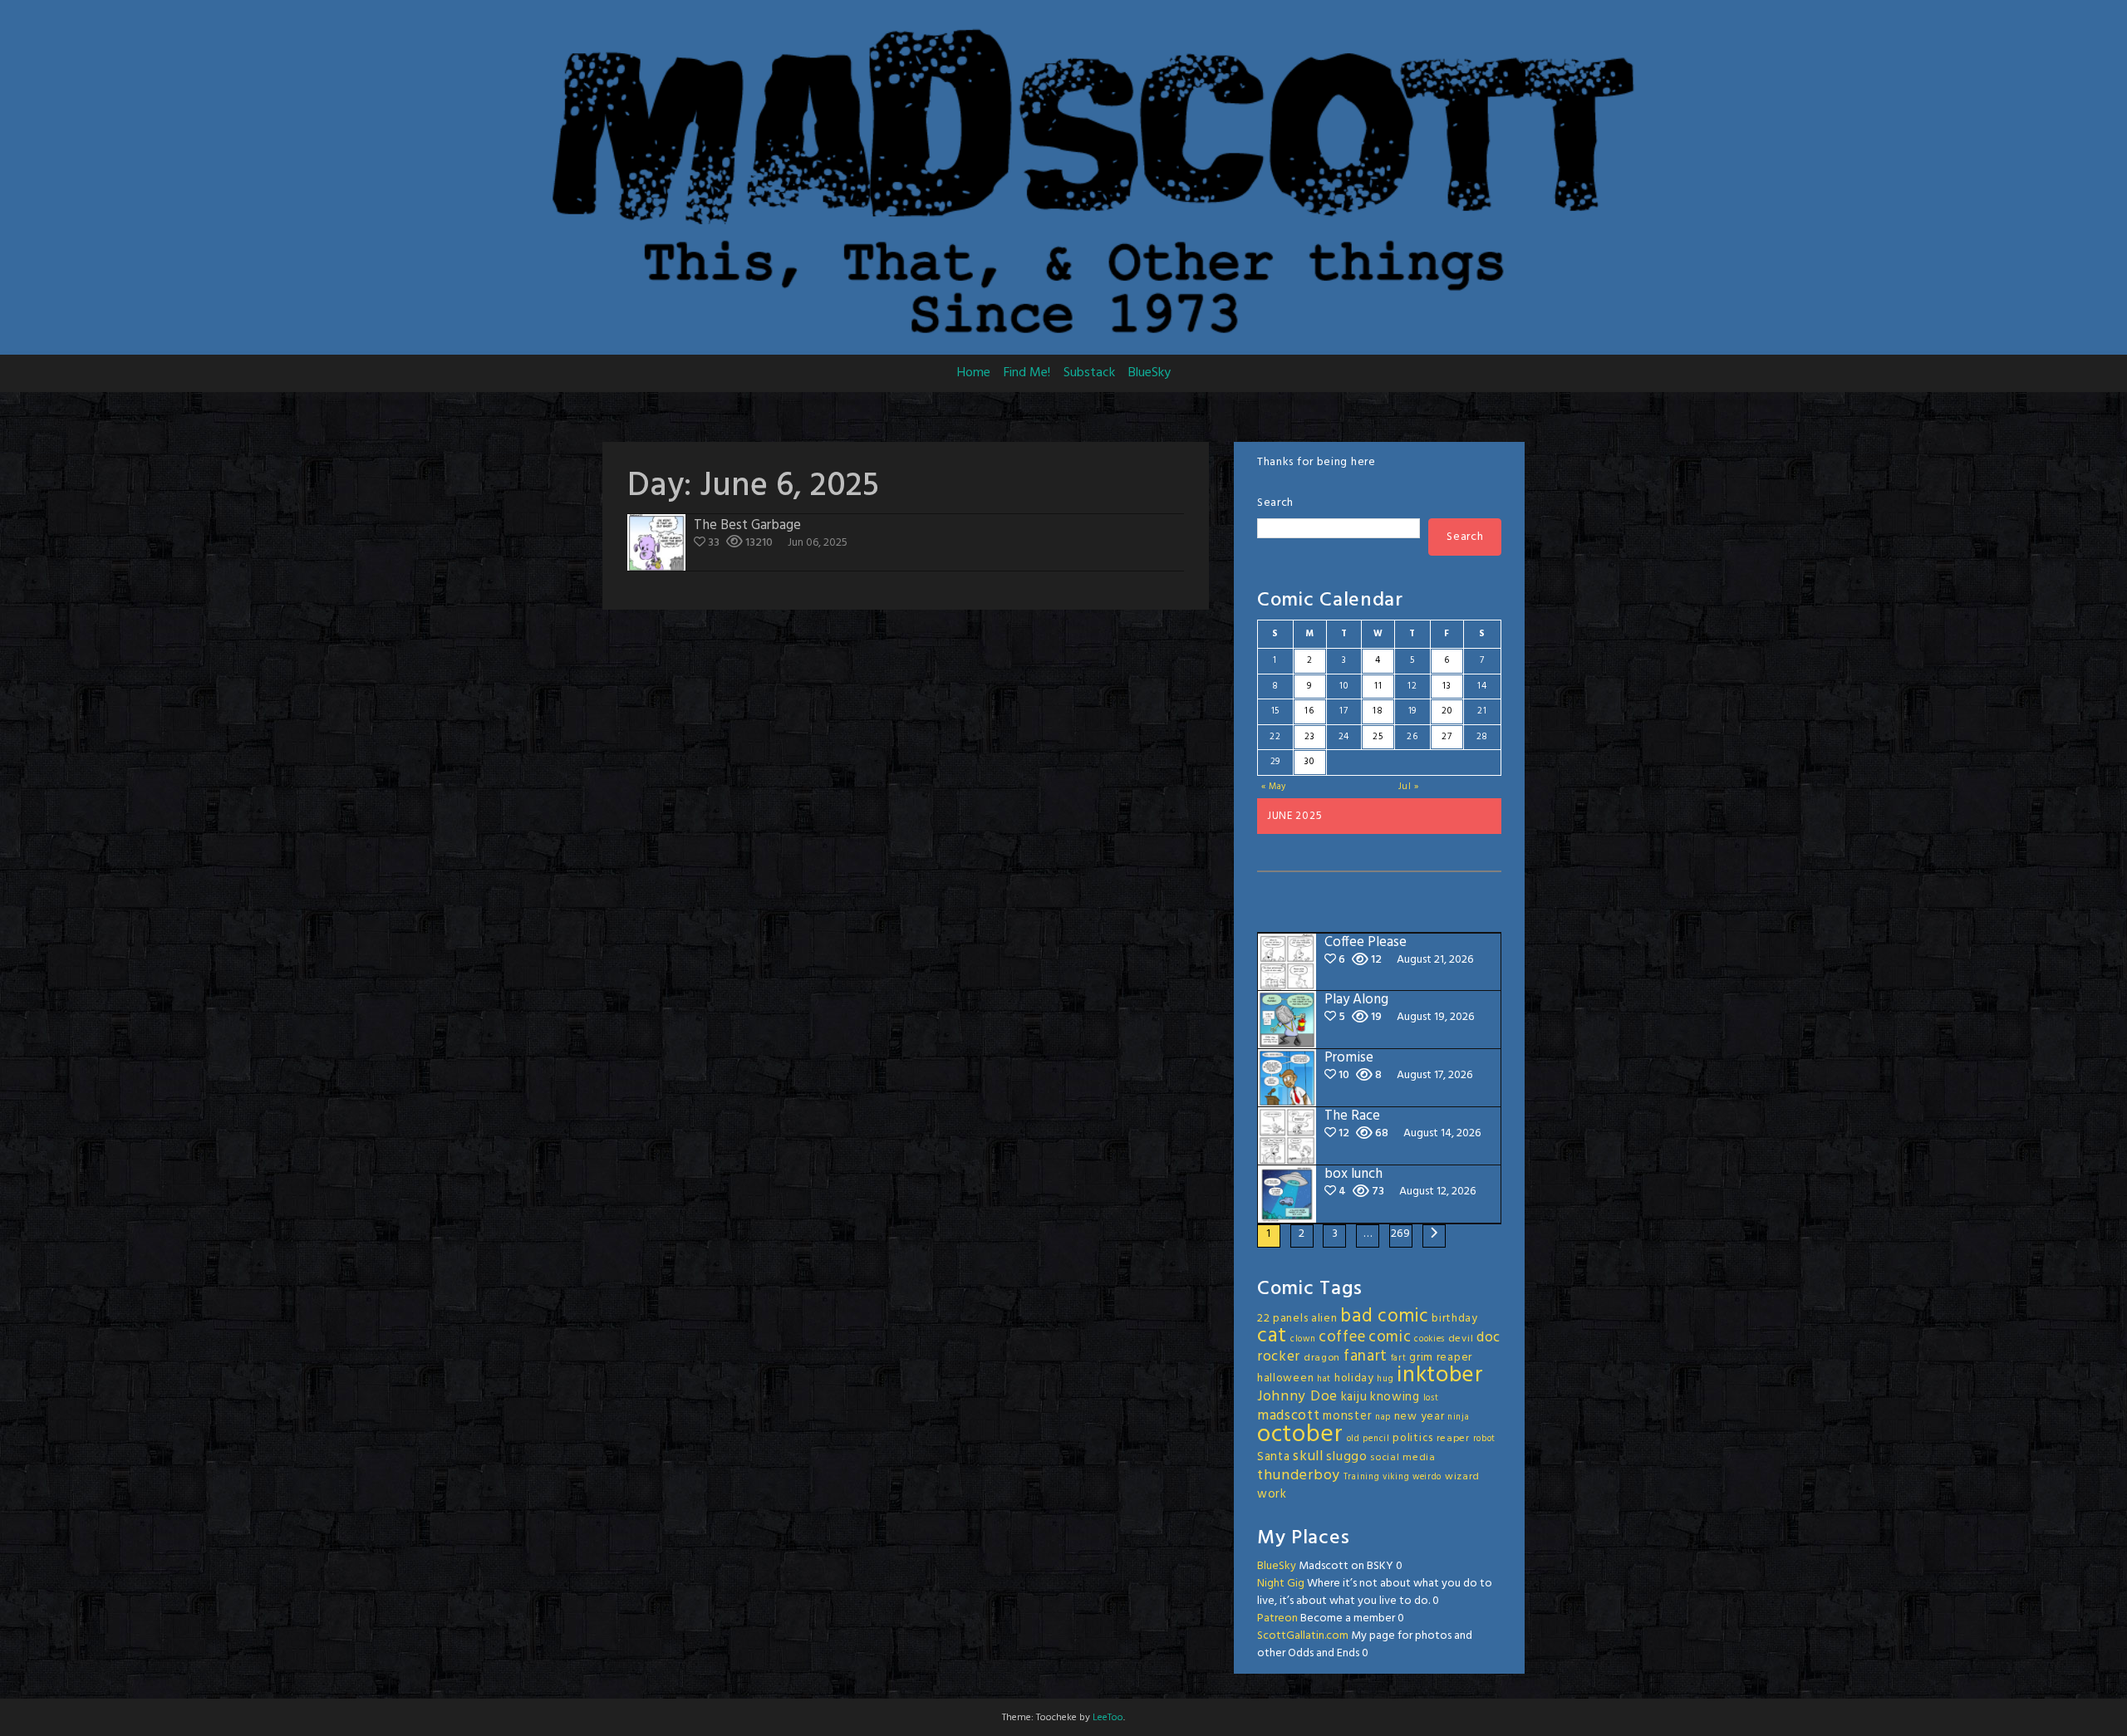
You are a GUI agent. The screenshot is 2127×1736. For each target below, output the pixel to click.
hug (1385, 1379)
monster (1347, 1416)
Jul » (1409, 787)
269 (1401, 1234)
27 (1447, 737)
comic (1390, 1337)
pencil (1376, 1439)
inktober (1440, 1376)
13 (1447, 686)
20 (1447, 711)
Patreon (1277, 1618)
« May (1274, 787)
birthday (1455, 1319)
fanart (1366, 1356)
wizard (1462, 1477)
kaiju (1354, 1397)
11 (1378, 686)
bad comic (1384, 1317)
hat (1324, 1379)
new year (1420, 1417)
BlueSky (1149, 373)
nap (1383, 1417)
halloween (1285, 1378)
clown (1303, 1339)
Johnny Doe (1297, 1397)
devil (1461, 1339)
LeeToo (1108, 1718)
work (1272, 1494)
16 (1309, 711)
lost (1431, 1398)
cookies (1429, 1339)
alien (1324, 1319)
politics (1413, 1438)
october (1300, 1435)
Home (974, 373)
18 (1378, 711)
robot (1485, 1439)
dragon (1322, 1358)
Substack (1089, 373)
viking (1396, 1477)
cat (1272, 1336)
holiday (1354, 1378)
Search (1275, 503)
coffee (1342, 1337)
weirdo (1427, 1477)
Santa (1274, 1457)
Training (1362, 1477)
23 (1309, 737)
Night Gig (1281, 1584)
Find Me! (1027, 373)
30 (1309, 762)
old (1353, 1439)
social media (1402, 1458)
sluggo (1346, 1457)
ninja (1459, 1417)
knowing (1395, 1397)
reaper (1453, 1439)
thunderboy (1299, 1476)
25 (1378, 737)
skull (1308, 1456)
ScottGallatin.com (1303, 1636)
